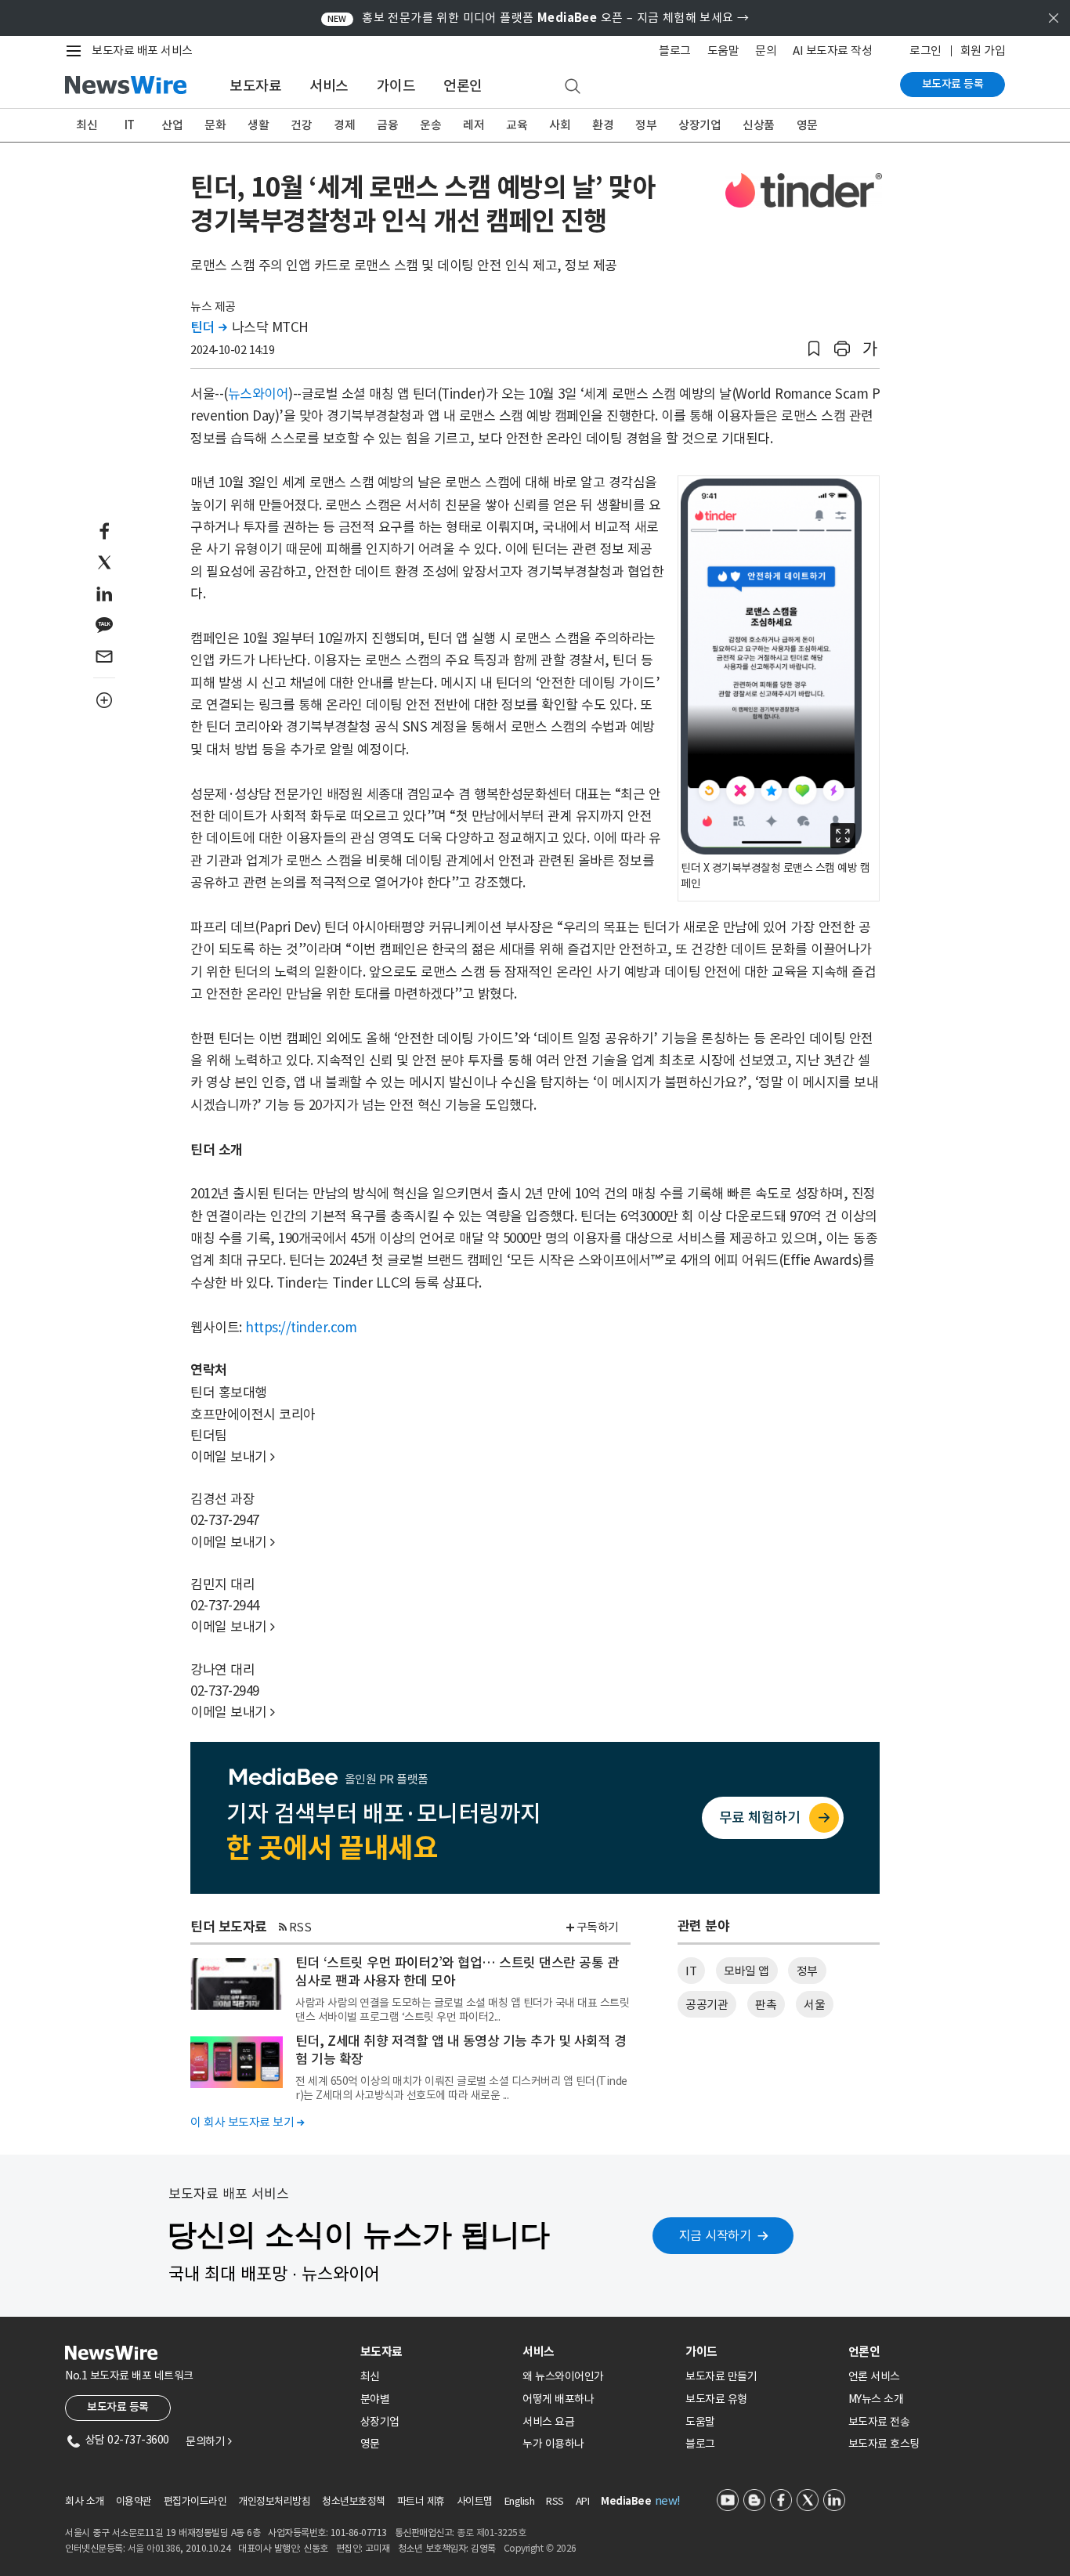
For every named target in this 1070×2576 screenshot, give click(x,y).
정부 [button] (807, 1971)
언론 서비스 (874, 2376)
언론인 (463, 86)
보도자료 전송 (879, 2422)
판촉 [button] (766, 2005)
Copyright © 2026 (540, 2548)
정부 (646, 125)
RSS (300, 1927)
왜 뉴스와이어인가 (563, 2376)
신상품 (759, 125)
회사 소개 (85, 2501)
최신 (87, 125)
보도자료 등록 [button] (118, 2407)
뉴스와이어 (258, 394)
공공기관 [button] (707, 2005)
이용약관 (134, 2501)
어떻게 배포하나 (558, 2399)
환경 (603, 125)
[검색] (573, 87)
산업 (172, 125)
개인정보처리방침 (274, 2501)
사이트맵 (475, 2501)
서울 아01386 (154, 2548)
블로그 (675, 51)
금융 (387, 125)
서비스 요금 (548, 2422)
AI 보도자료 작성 (832, 51)
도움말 (723, 51)
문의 (766, 51)
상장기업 (699, 125)
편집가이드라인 (195, 2501)
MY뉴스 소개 (876, 2399)
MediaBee (626, 2501)
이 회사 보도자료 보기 (247, 2122)
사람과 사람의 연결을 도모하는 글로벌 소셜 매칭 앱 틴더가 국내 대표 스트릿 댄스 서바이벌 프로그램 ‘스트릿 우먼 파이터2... (462, 2010)
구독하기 (598, 1927)
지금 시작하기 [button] (715, 2235)
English (520, 2501)
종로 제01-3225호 (491, 2533)
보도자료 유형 (716, 2399)
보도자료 (255, 86)
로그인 (925, 51)
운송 (430, 125)
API (583, 2501)
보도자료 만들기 (721, 2376)
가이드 (396, 86)
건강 (301, 125)
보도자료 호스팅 (884, 2444)
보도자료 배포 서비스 (142, 51)
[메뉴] (77, 51)
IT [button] (691, 1971)
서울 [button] (814, 2005)
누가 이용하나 (553, 2444)
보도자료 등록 (953, 84)
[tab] (436, 2352)
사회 (560, 125)
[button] (814, 349)
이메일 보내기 (233, 1457)
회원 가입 (983, 51)
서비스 (329, 86)
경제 (344, 125)
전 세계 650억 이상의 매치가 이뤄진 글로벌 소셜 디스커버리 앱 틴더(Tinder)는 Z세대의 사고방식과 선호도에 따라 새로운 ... (461, 2088)
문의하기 (208, 2441)
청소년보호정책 (354, 2501)
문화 (215, 125)
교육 (517, 125)
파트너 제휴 (421, 2501)
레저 (474, 125)
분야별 (375, 2399)
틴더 (208, 327)
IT (130, 125)
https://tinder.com (301, 1328)
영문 (807, 125)
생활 (258, 125)
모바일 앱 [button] (746, 1971)
